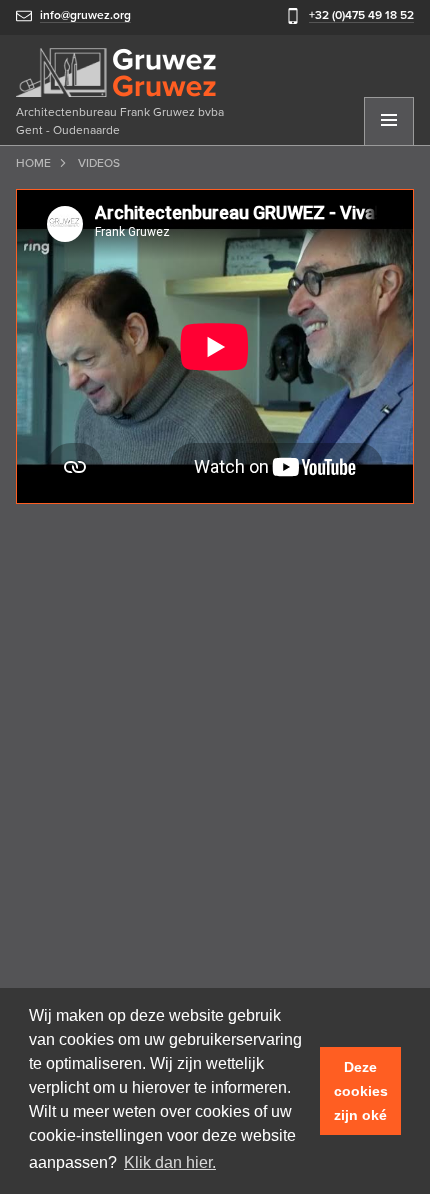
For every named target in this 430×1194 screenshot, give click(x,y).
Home (33, 163)
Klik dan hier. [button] (170, 1162)
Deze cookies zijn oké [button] (361, 1091)
